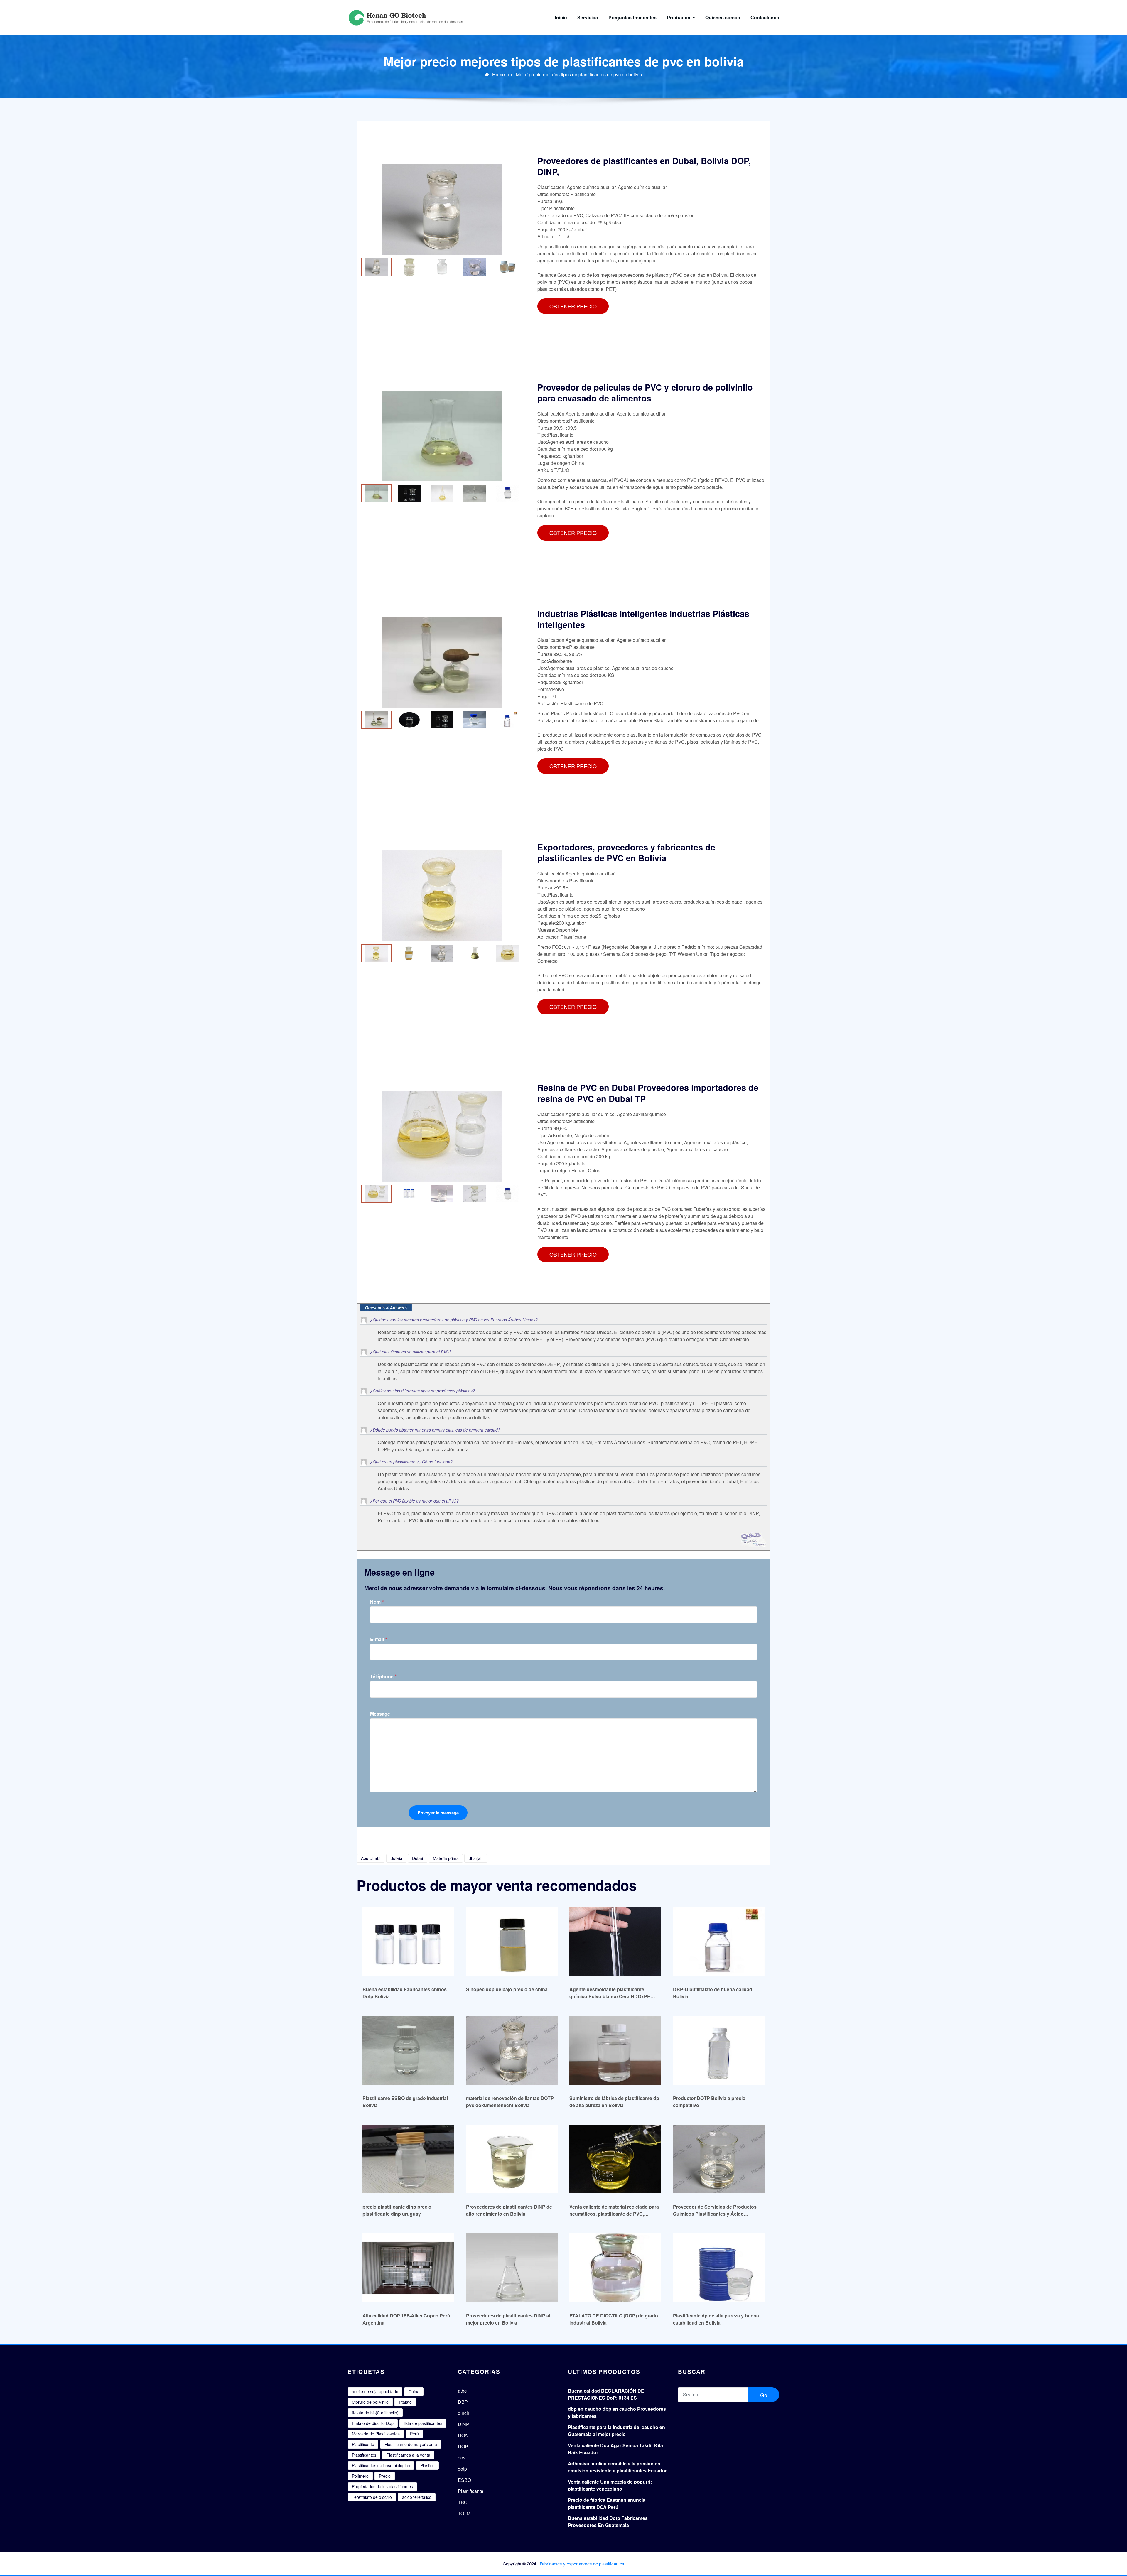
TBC (463, 2502)
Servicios (588, 17)
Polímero (360, 2476)
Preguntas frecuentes (632, 17)
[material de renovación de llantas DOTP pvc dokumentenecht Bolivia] (512, 2050)
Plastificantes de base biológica (381, 2465)
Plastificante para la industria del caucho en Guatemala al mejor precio (616, 2431)
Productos (679, 17)
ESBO (464, 2480)
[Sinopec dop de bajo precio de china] (512, 1941)
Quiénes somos (723, 17)
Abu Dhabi (371, 1858)
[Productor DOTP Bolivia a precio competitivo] (719, 2050)
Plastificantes (364, 2455)
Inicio (561, 17)
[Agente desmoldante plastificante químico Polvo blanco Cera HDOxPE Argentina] (615, 1941)
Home (498, 74)
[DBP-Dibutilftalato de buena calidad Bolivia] (719, 1941)
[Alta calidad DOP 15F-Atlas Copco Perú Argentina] (408, 2267)
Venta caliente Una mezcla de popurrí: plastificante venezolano (610, 2485)
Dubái (417, 1858)
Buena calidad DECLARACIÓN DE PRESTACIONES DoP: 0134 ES (606, 2394)
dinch (464, 2413)
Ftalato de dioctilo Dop (373, 2423)
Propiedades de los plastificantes (382, 2486)
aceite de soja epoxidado (375, 2391)
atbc (462, 2391)
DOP (463, 2446)
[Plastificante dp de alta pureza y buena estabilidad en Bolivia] (719, 2267)
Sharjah (476, 1858)
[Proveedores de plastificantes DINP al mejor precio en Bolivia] (512, 2267)
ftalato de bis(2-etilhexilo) (375, 2413)
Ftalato (405, 2402)
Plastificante (363, 2444)
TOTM (464, 2513)
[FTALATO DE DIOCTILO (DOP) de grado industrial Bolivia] (615, 2267)
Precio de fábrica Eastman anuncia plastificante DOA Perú (607, 2503)
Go (764, 2395)
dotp (462, 2469)
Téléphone (383, 1676)
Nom (377, 1602)
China (414, 2391)
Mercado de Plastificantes (376, 2434)
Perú (414, 2434)
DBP (463, 2402)
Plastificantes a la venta (408, 2455)
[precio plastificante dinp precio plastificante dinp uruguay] (408, 2159)
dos (462, 2458)
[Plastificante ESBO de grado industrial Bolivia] (408, 2050)
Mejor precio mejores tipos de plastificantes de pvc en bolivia (579, 74)
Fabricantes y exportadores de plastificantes (582, 2564)
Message (380, 1714)
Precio (385, 2476)
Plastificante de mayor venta (411, 2444)
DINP (464, 2424)
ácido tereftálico (417, 2497)
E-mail (379, 1639)
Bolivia (396, 1858)
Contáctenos (765, 17)
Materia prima (446, 1858)
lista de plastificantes (423, 2423)
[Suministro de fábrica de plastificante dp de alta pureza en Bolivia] (615, 2050)
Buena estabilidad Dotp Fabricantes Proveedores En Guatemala (608, 2522)
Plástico (427, 2465)
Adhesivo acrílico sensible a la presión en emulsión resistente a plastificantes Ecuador (617, 2467)
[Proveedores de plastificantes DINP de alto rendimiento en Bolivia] (512, 2159)
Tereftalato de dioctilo (372, 2497)
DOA (463, 2435)
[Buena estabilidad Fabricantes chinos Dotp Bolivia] (408, 1941)
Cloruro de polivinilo (370, 2402)
